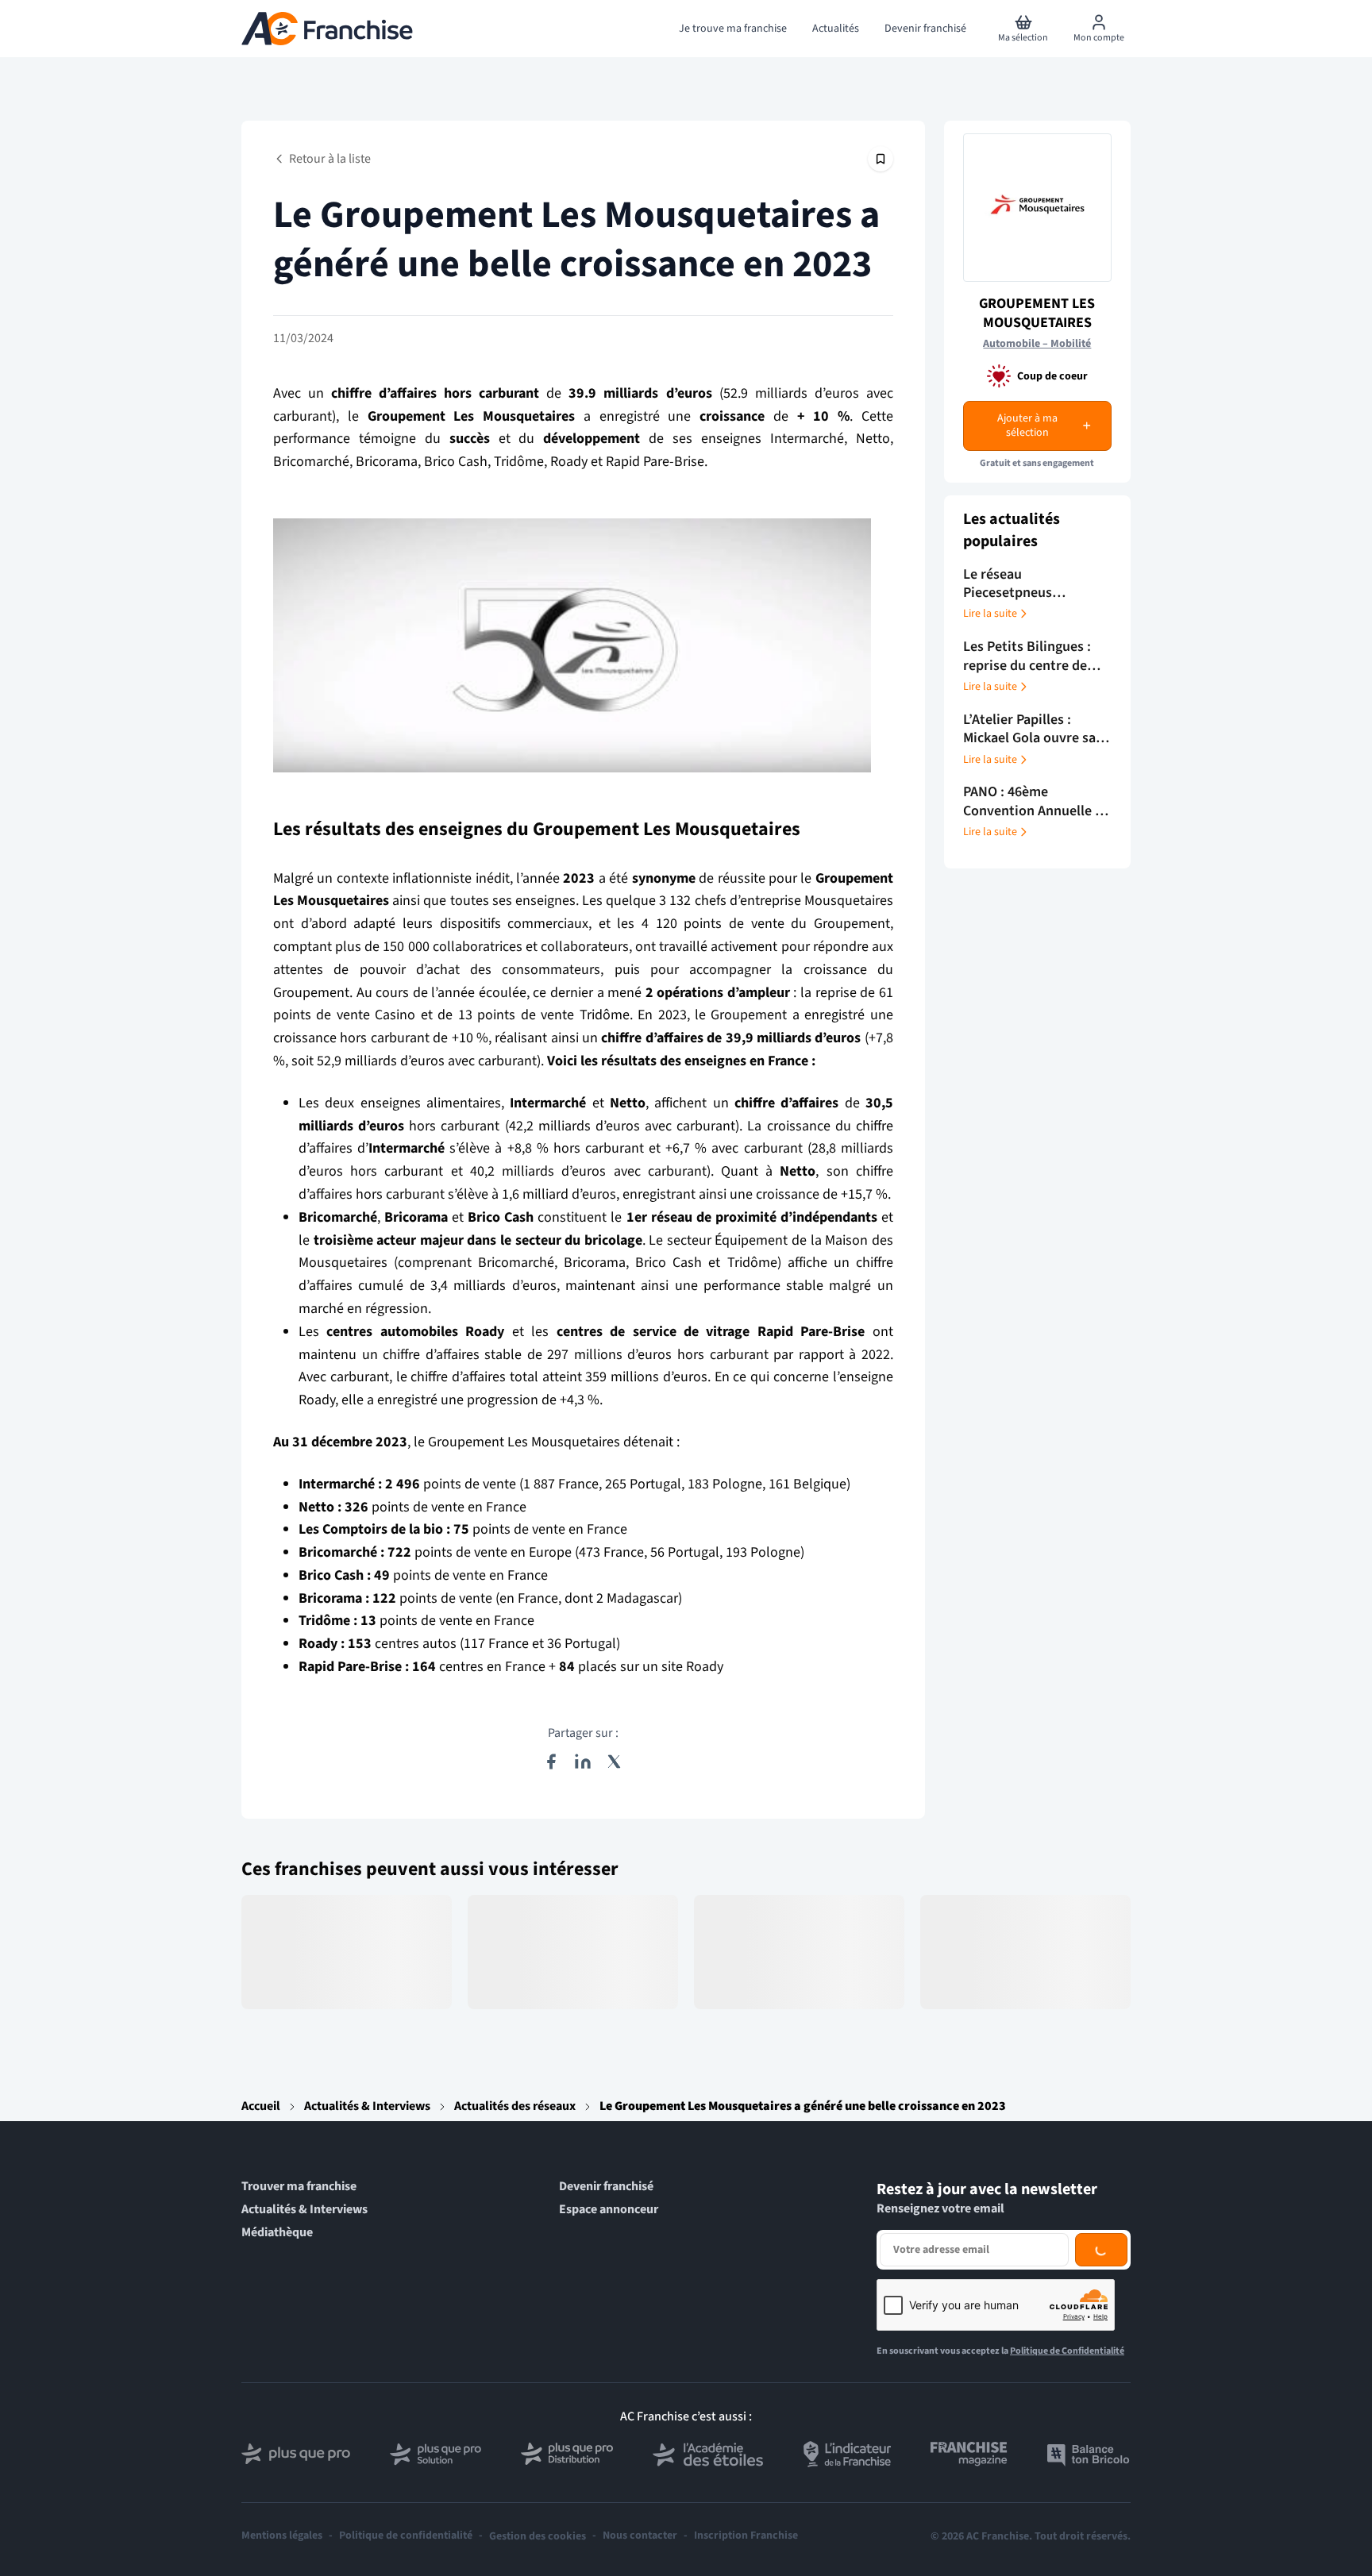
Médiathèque (277, 2233)
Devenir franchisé (606, 2187)
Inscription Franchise (746, 2536)
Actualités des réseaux (515, 2106)
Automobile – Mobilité (1037, 344)
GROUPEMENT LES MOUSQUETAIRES (1037, 313)
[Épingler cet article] (881, 159)
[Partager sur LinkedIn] (583, 1762)
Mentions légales (282, 2536)
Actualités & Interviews (367, 2106)
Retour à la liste (330, 159)
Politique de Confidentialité (1067, 2351)
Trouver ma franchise (299, 2187)
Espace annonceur (609, 2210)
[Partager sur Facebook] (551, 1762)
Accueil (261, 2106)
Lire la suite (990, 614)
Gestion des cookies (538, 2536)
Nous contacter (640, 2536)
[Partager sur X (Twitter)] (615, 1762)
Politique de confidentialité (406, 2536)
